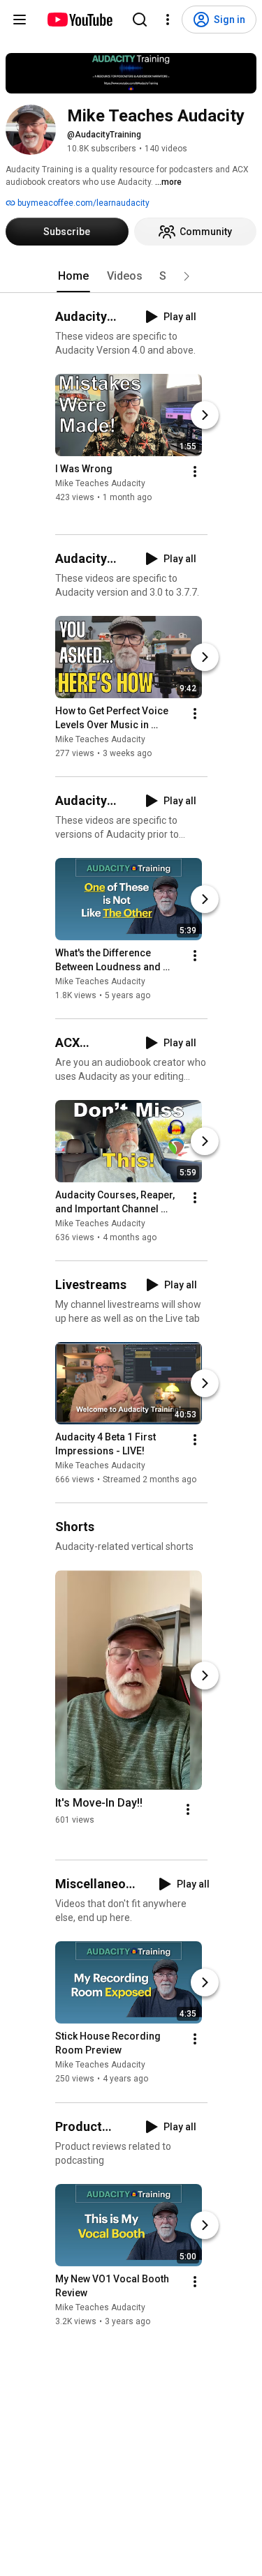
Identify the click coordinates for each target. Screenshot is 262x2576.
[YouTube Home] (79, 20)
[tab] (73, 276)
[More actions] (195, 472)
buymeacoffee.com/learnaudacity (82, 203)
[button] (187, 276)
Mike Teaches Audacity (100, 483)
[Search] (140, 20)
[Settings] (168, 20)
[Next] (205, 415)
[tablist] (131, 276)
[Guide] (20, 20)
